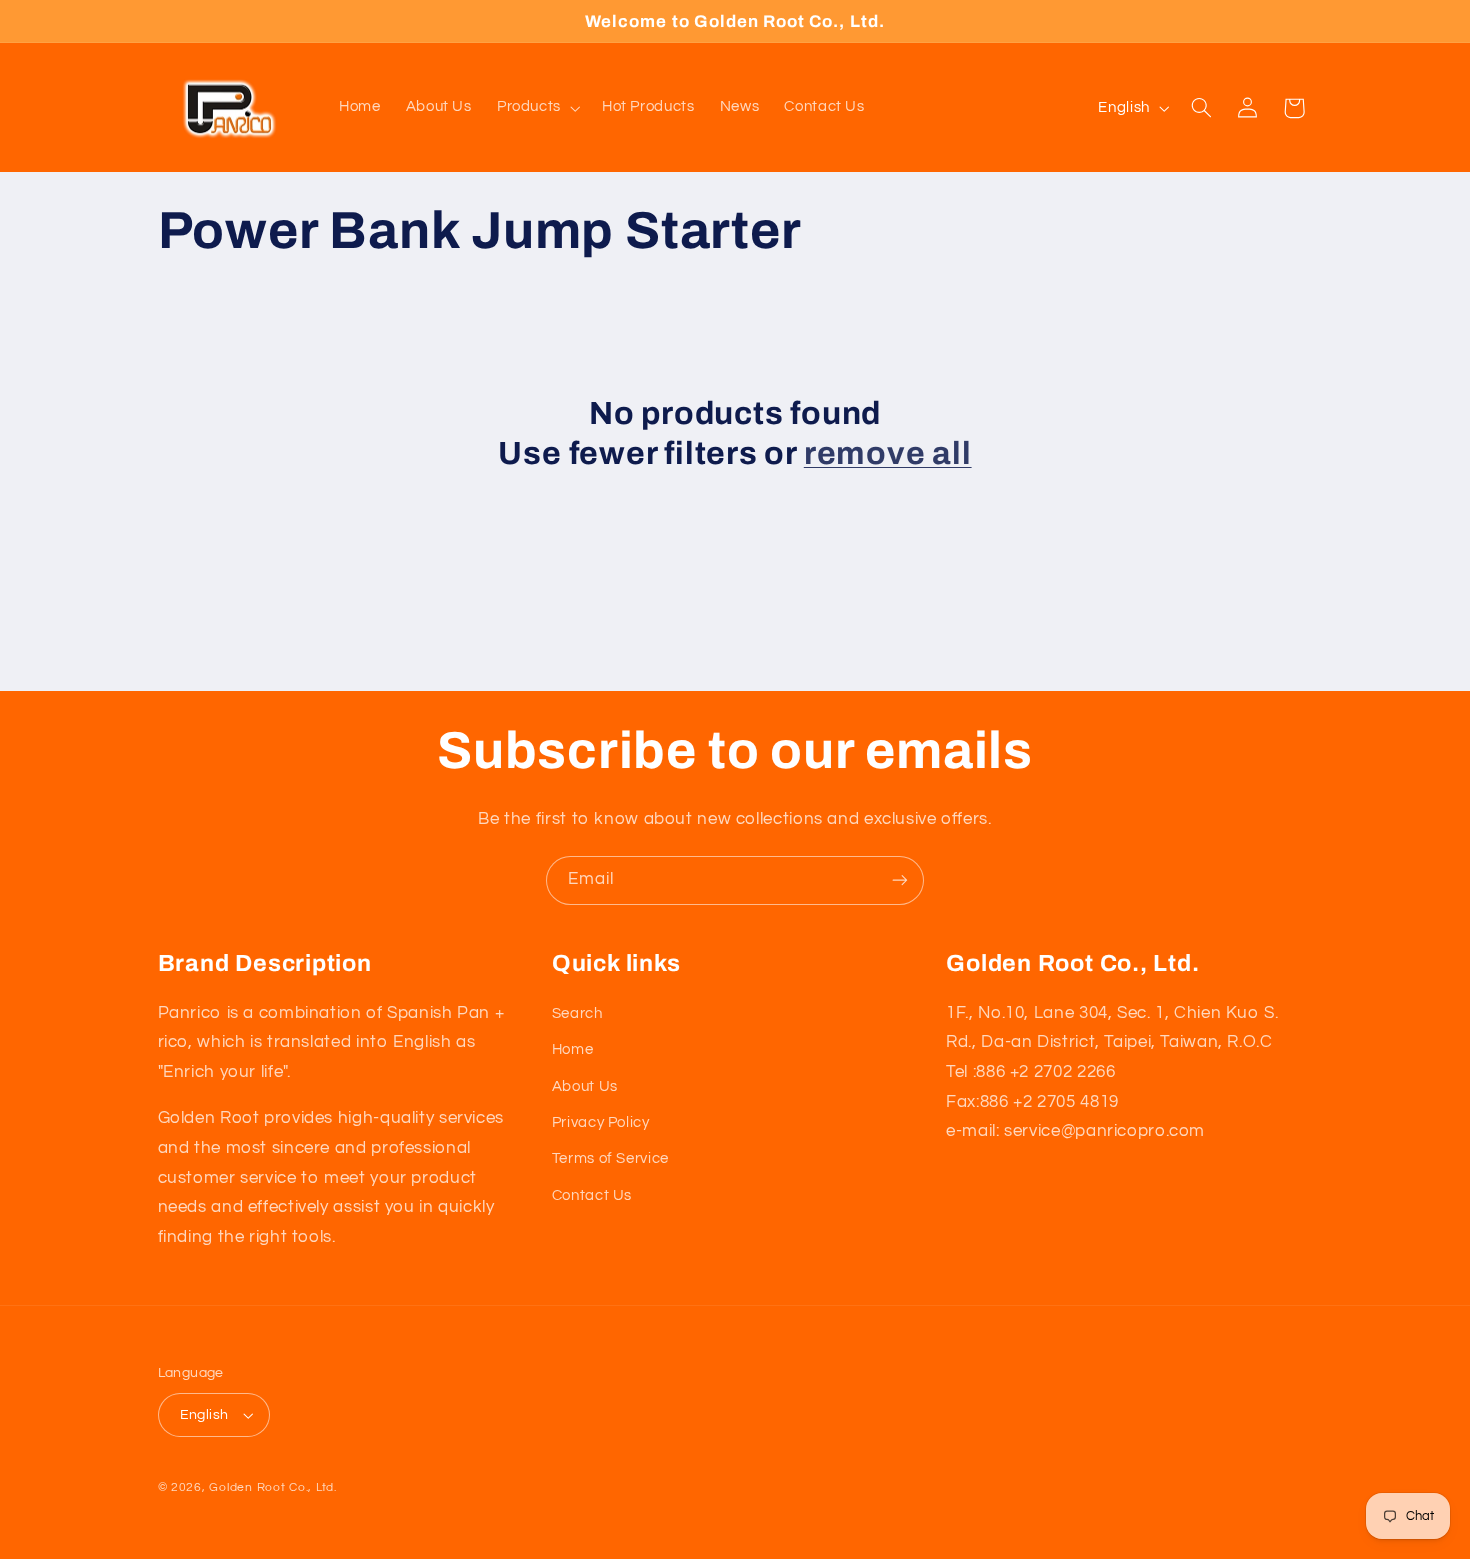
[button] (536, 108)
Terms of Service (610, 1158)
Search (577, 1013)
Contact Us (592, 1195)
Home (573, 1049)
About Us (585, 1086)
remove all (888, 453)
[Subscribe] (900, 880)
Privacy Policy (601, 1122)
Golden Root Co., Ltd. (272, 1487)
